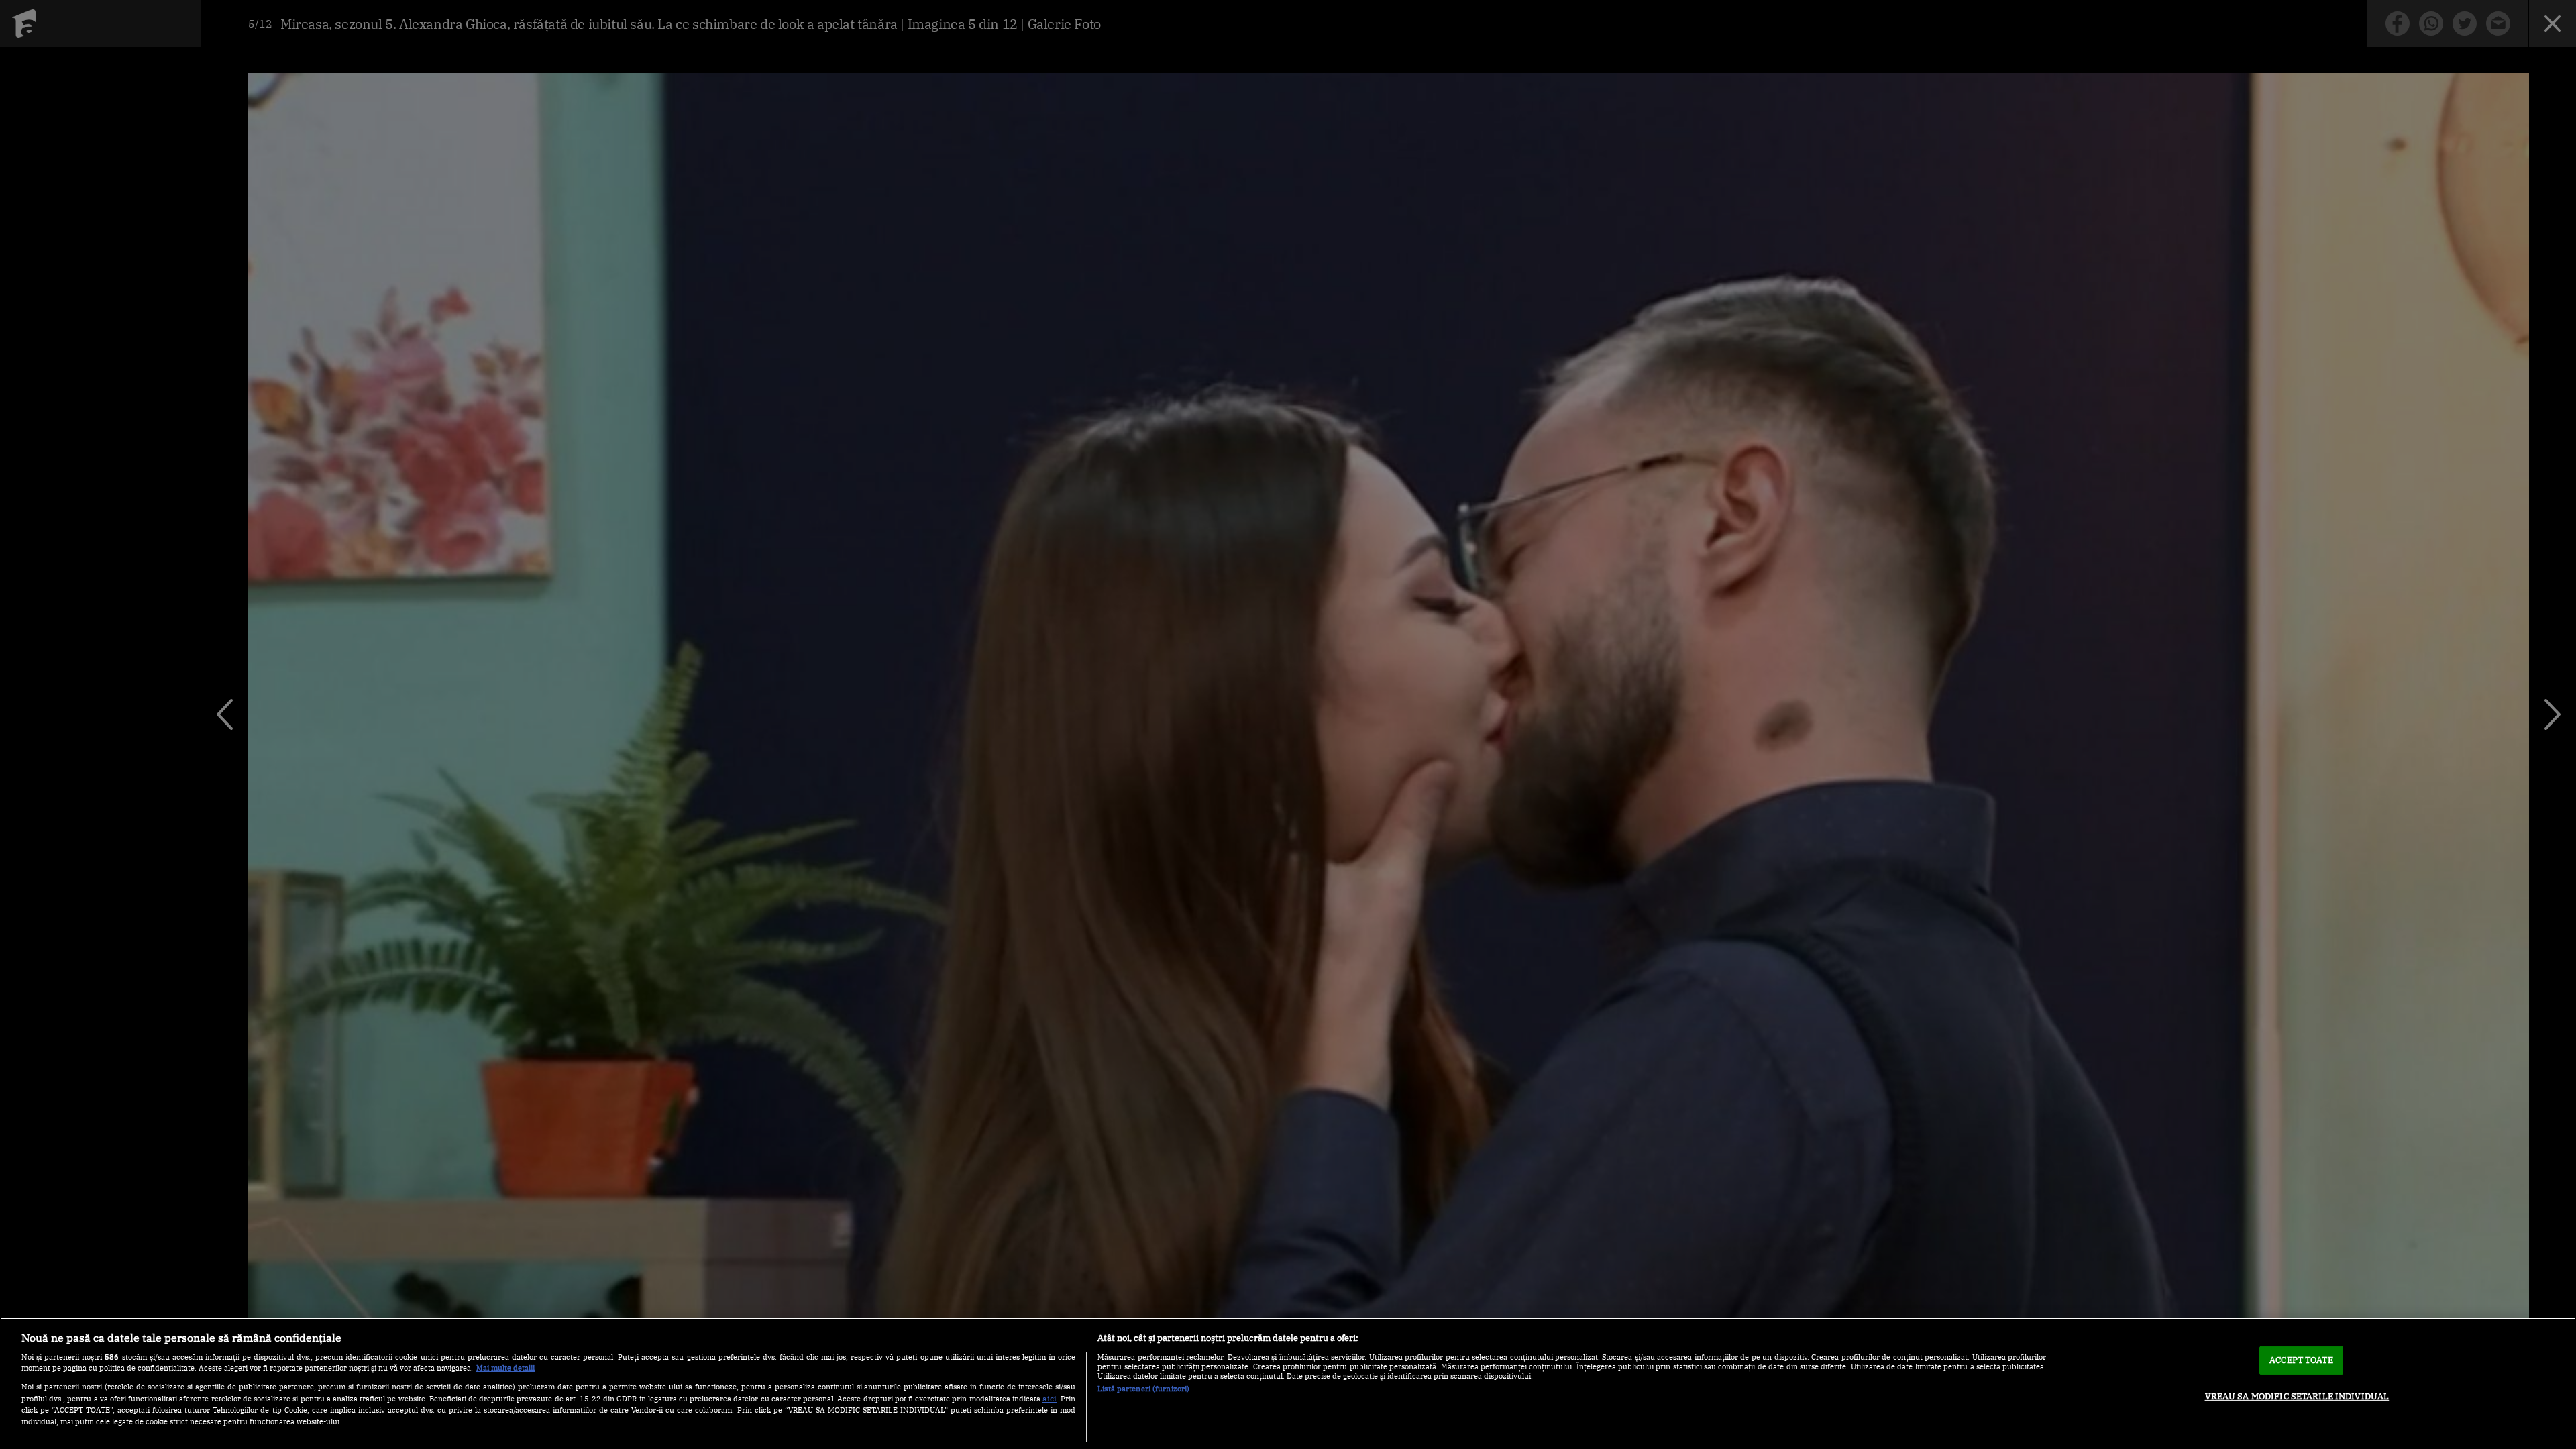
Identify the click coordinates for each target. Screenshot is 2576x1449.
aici (1050, 1398)
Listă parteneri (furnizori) (1143, 1389)
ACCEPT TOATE (2301, 1360)
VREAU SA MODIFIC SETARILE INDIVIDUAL (2297, 1396)
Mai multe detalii (505, 1368)
